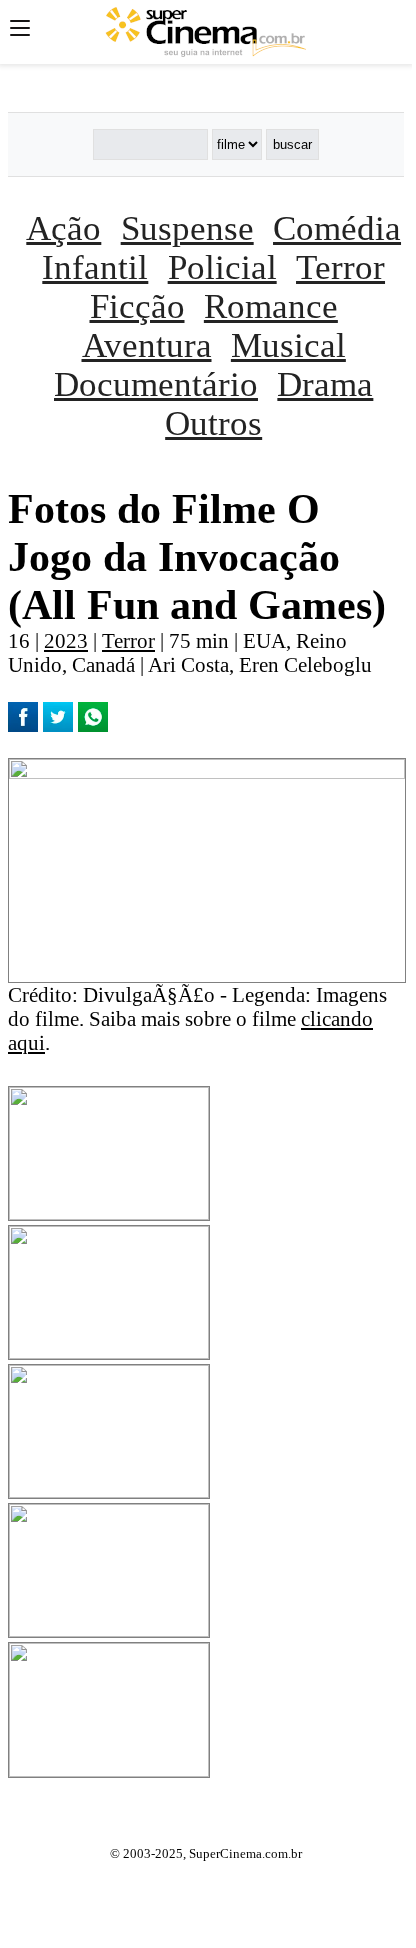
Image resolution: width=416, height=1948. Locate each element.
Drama (325, 384)
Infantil (95, 267)
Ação (63, 228)
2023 (66, 640)
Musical (288, 345)
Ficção (137, 306)
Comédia (337, 228)
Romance (271, 306)
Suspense (187, 228)
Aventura (147, 345)
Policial (222, 267)
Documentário (156, 384)
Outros (213, 423)
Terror (340, 267)
